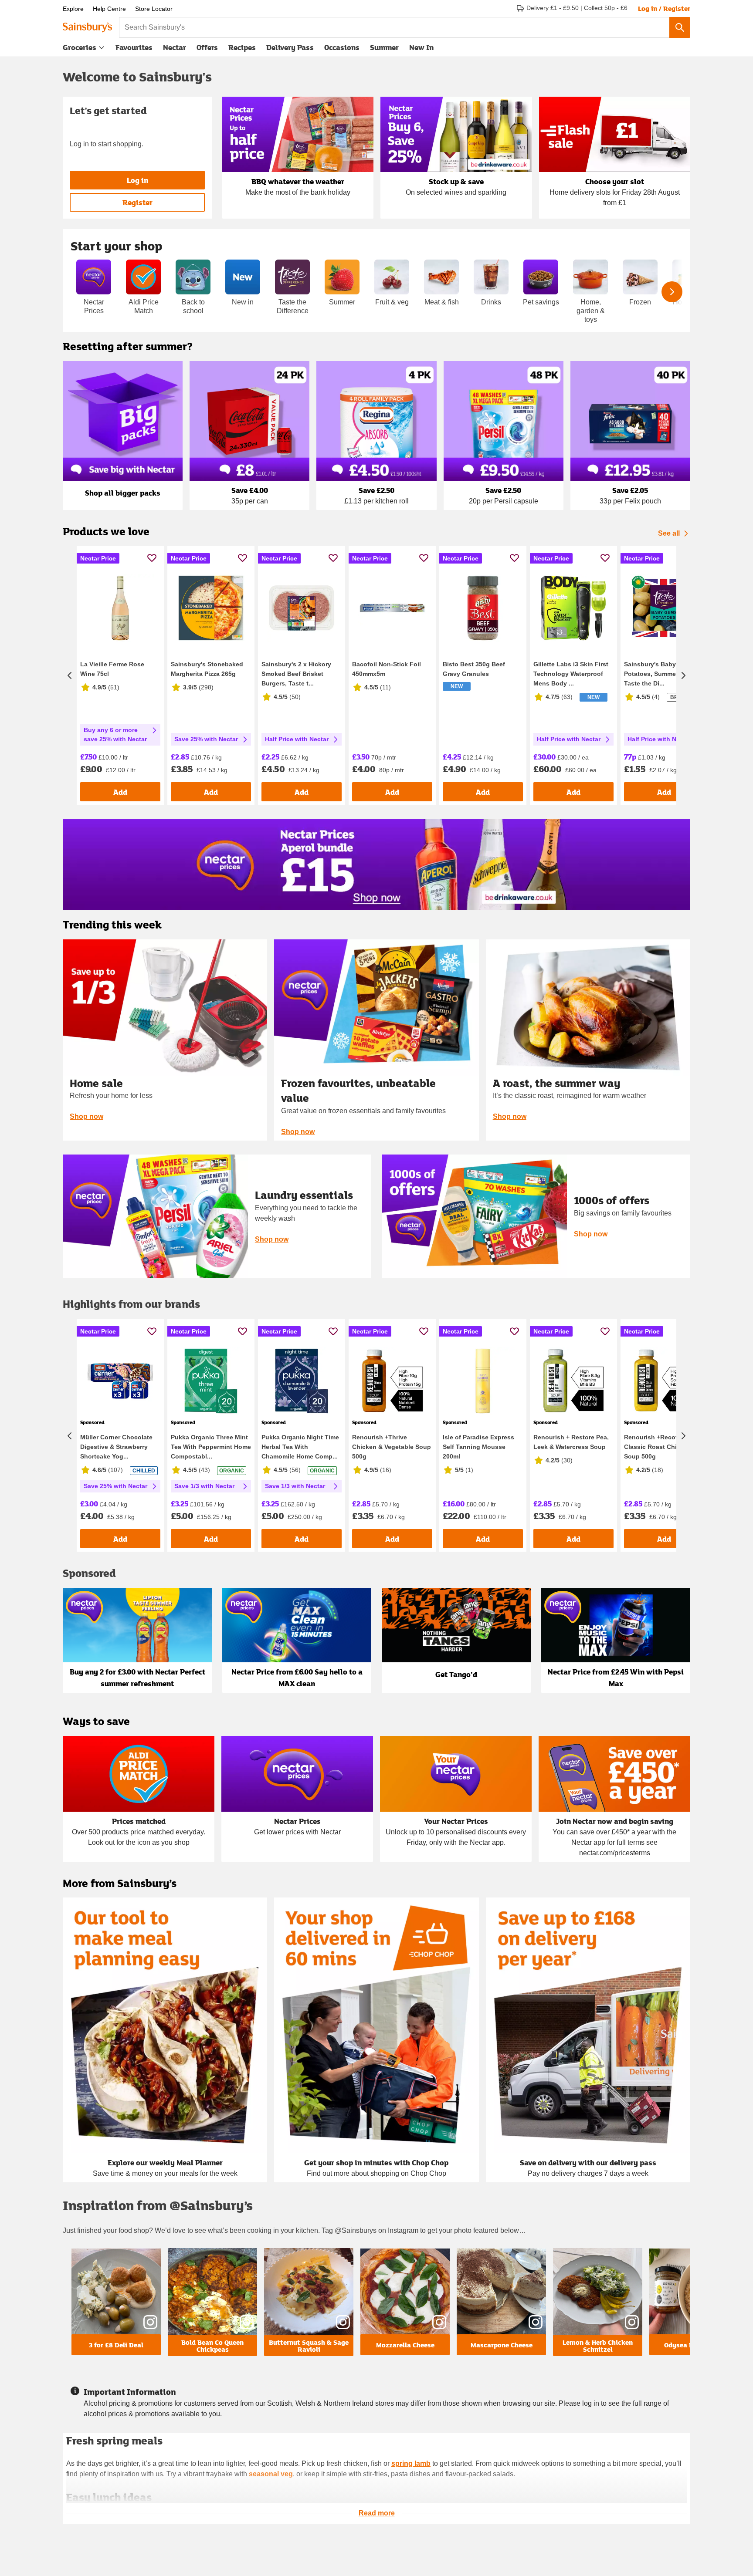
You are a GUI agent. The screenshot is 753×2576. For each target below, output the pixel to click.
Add (120, 792)
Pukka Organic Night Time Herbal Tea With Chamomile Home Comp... (300, 1447)
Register (137, 202)
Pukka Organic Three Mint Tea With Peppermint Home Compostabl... (211, 1447)
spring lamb (411, 2463)
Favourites (134, 47)
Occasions (342, 47)
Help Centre (109, 9)
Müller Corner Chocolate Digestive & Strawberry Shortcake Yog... (116, 1447)
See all (669, 533)
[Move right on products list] (683, 675)
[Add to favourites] (152, 558)
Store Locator (154, 9)
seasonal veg (271, 2474)
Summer (384, 47)
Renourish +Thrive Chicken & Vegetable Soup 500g (392, 1447)
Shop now (86, 1116)
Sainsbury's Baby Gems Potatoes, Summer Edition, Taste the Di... (663, 674)
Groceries (80, 47)
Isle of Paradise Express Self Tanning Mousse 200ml (478, 1447)
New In (421, 47)
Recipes (242, 47)
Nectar (175, 47)
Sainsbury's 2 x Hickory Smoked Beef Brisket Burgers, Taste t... (296, 674)
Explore (73, 9)
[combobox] (394, 27)
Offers (207, 47)
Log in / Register (664, 8)
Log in (137, 180)
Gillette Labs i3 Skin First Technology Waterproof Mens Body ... (571, 674)
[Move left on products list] (70, 675)
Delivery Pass (290, 49)
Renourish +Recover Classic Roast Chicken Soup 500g (658, 1447)
